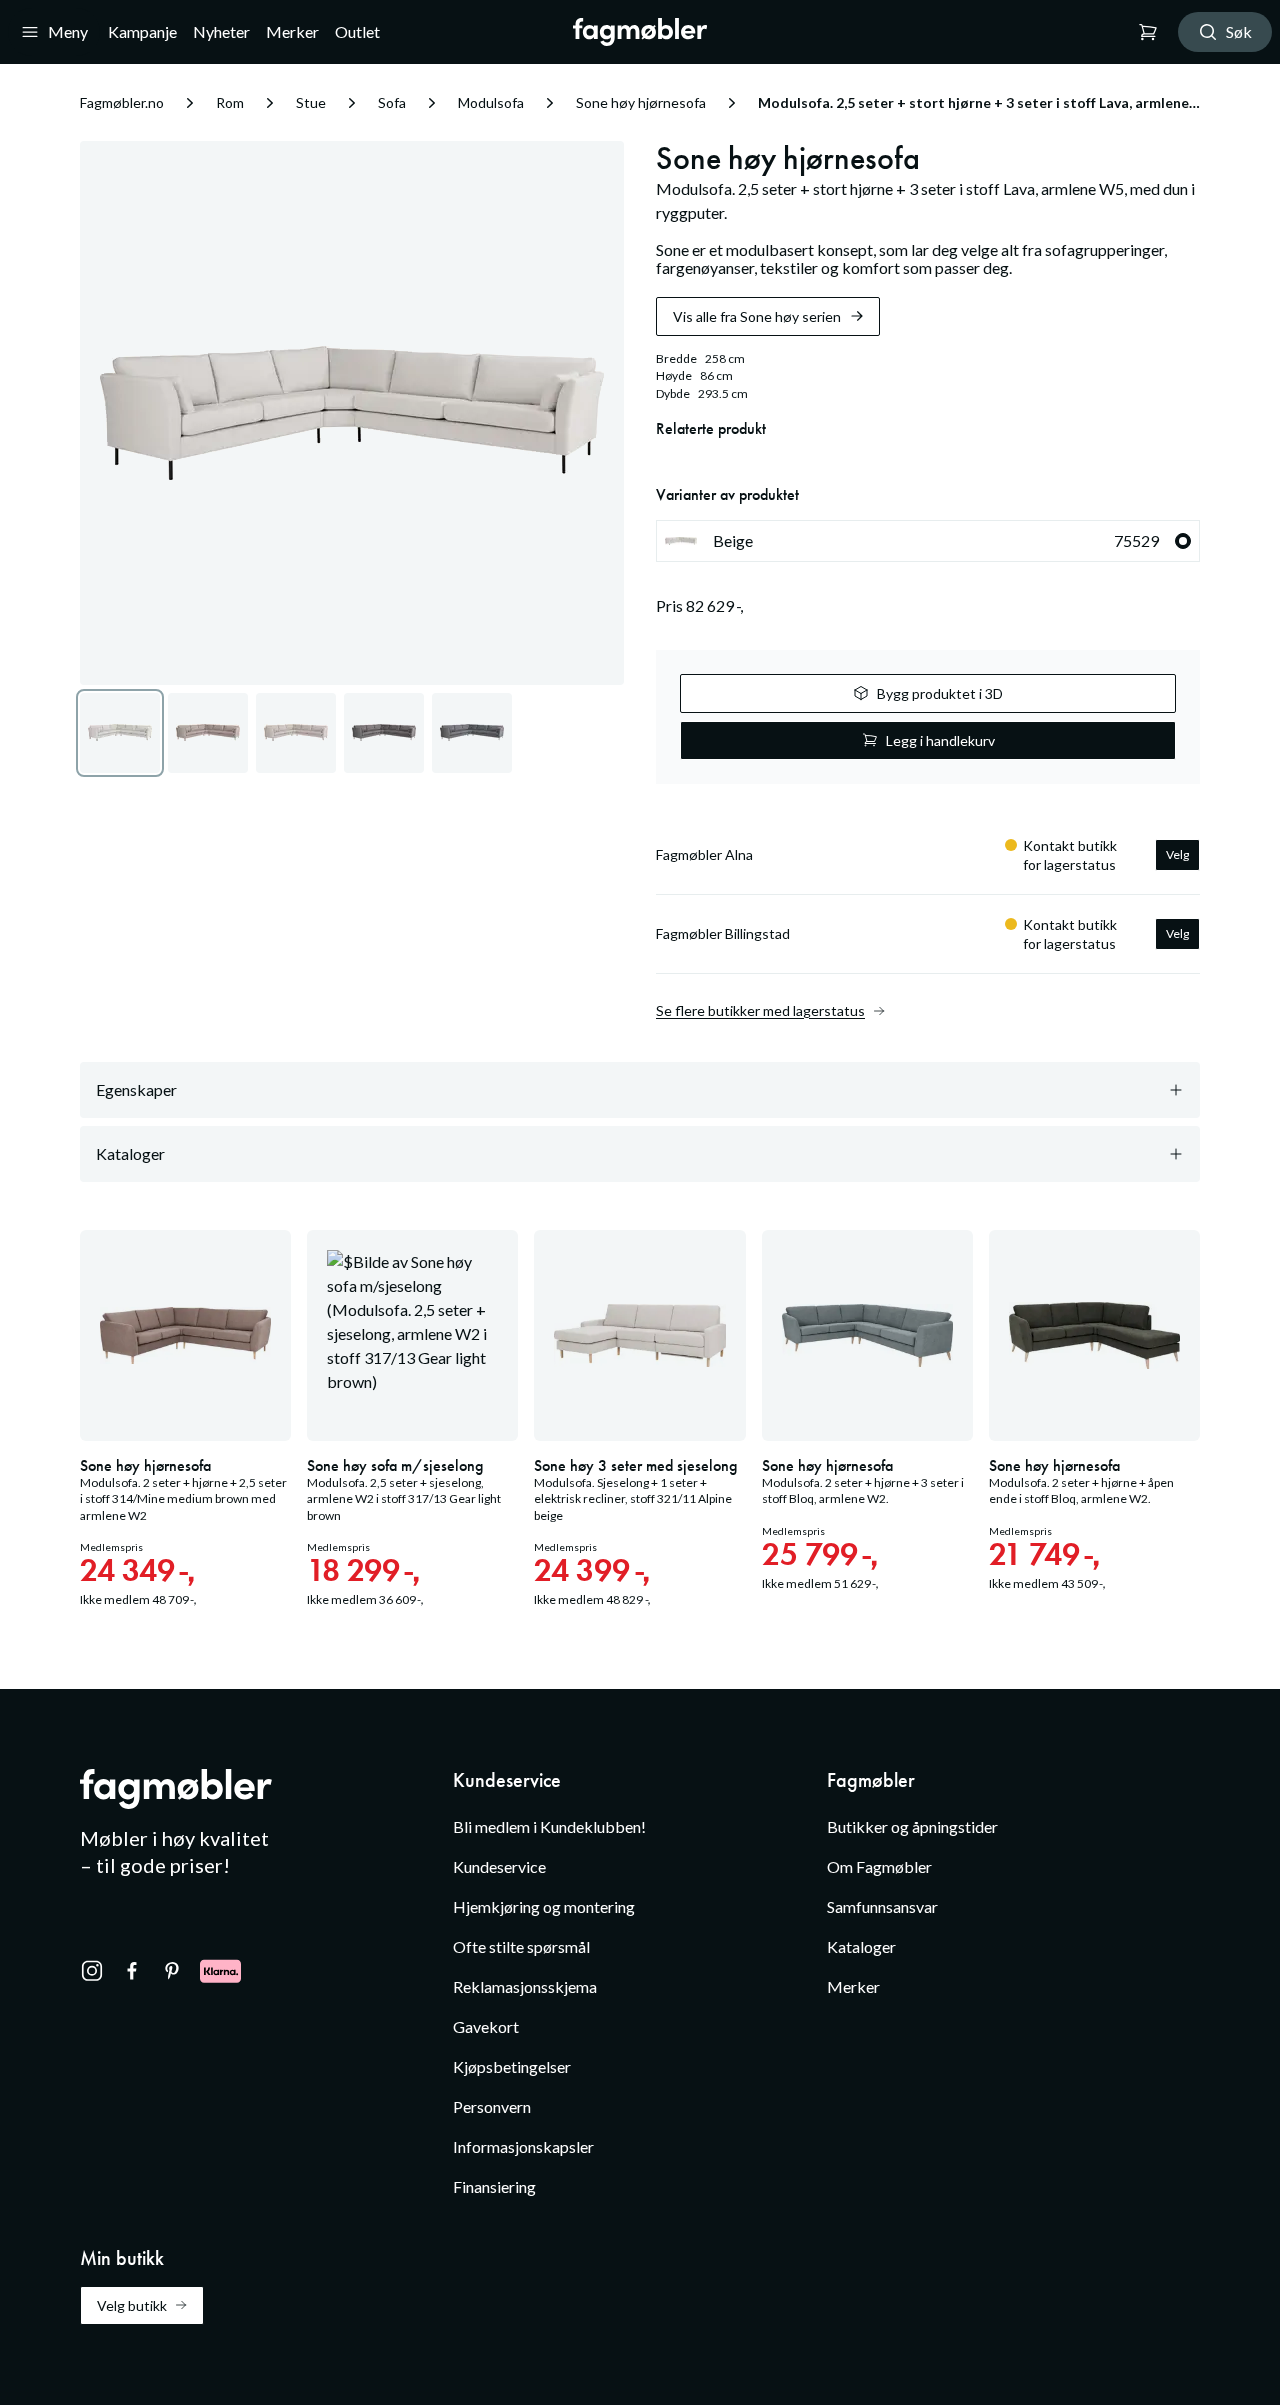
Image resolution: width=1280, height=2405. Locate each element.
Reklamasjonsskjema (525, 1986)
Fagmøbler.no (122, 102)
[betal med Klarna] (220, 1971)
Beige (936, 540)
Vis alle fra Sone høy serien (757, 316)
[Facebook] (132, 1971)
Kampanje (142, 31)
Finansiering (494, 2186)
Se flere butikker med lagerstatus (760, 1011)
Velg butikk (132, 2305)
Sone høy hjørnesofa (641, 102)
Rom (230, 102)
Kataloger (861, 1946)
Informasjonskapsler (523, 2146)
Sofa (392, 102)
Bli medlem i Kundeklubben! (549, 1826)
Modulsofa (491, 102)
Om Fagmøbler (879, 1866)
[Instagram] (92, 1971)
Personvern (492, 2106)
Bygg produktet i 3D (940, 693)
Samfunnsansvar (882, 1906)
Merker (292, 31)
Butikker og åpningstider (912, 1826)
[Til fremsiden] (640, 32)
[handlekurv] (1148, 32)
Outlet (357, 31)
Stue (311, 102)
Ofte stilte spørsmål (521, 1946)
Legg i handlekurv (940, 740)
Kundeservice (499, 1866)
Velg (1177, 854)
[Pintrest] (172, 1971)
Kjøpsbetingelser (512, 2066)
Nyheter (221, 31)
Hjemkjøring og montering (544, 1906)
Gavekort (486, 2026)
